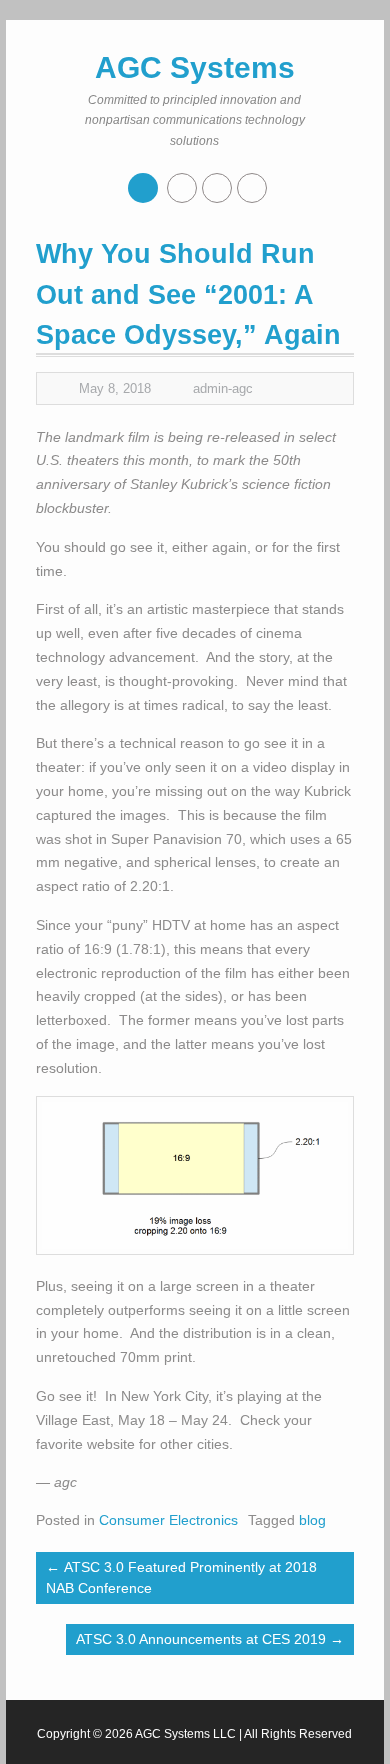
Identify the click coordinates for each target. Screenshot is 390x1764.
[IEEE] (217, 188)
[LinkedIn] (182, 188)
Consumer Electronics (168, 1520)
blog (312, 1520)
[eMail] (252, 188)
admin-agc (223, 388)
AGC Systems (195, 67)
